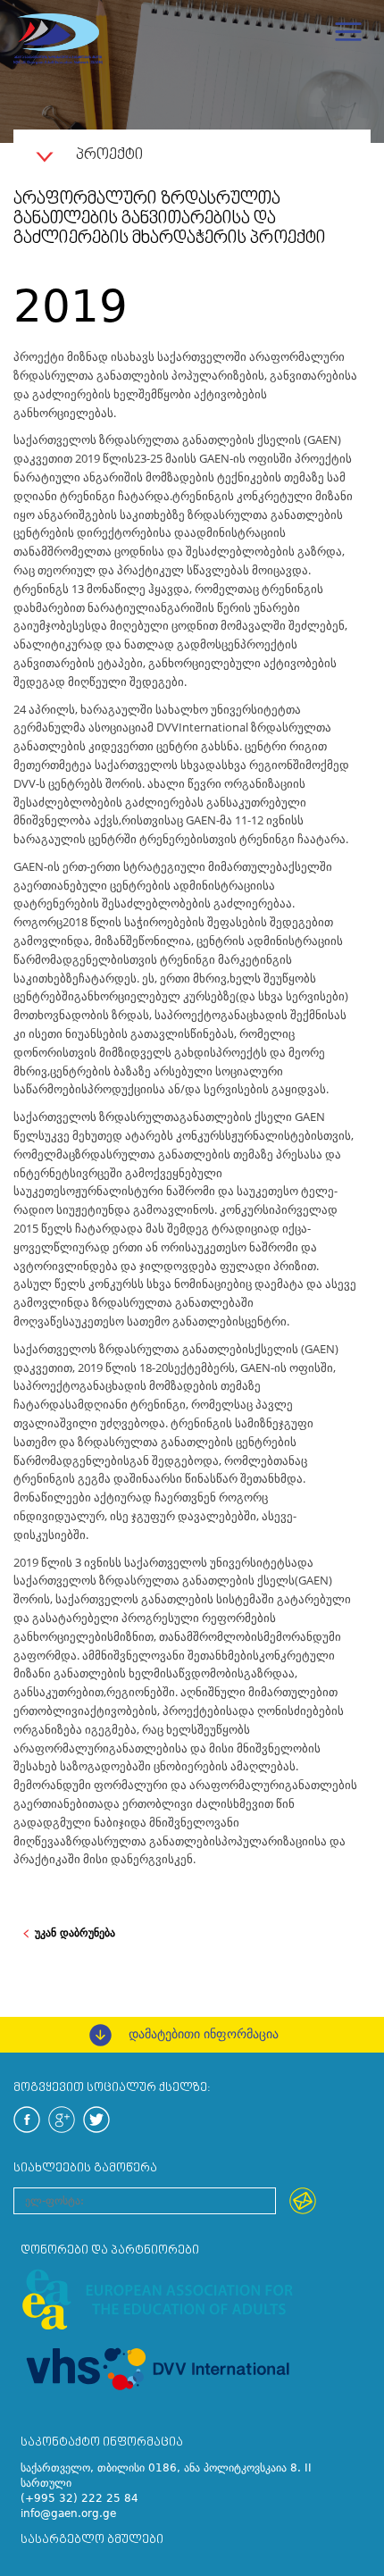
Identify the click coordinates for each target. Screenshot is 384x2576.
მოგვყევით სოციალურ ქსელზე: (112, 2088)
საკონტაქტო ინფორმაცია (102, 2442)
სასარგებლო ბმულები (92, 2540)
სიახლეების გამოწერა (85, 2168)
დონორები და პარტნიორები (110, 2250)
